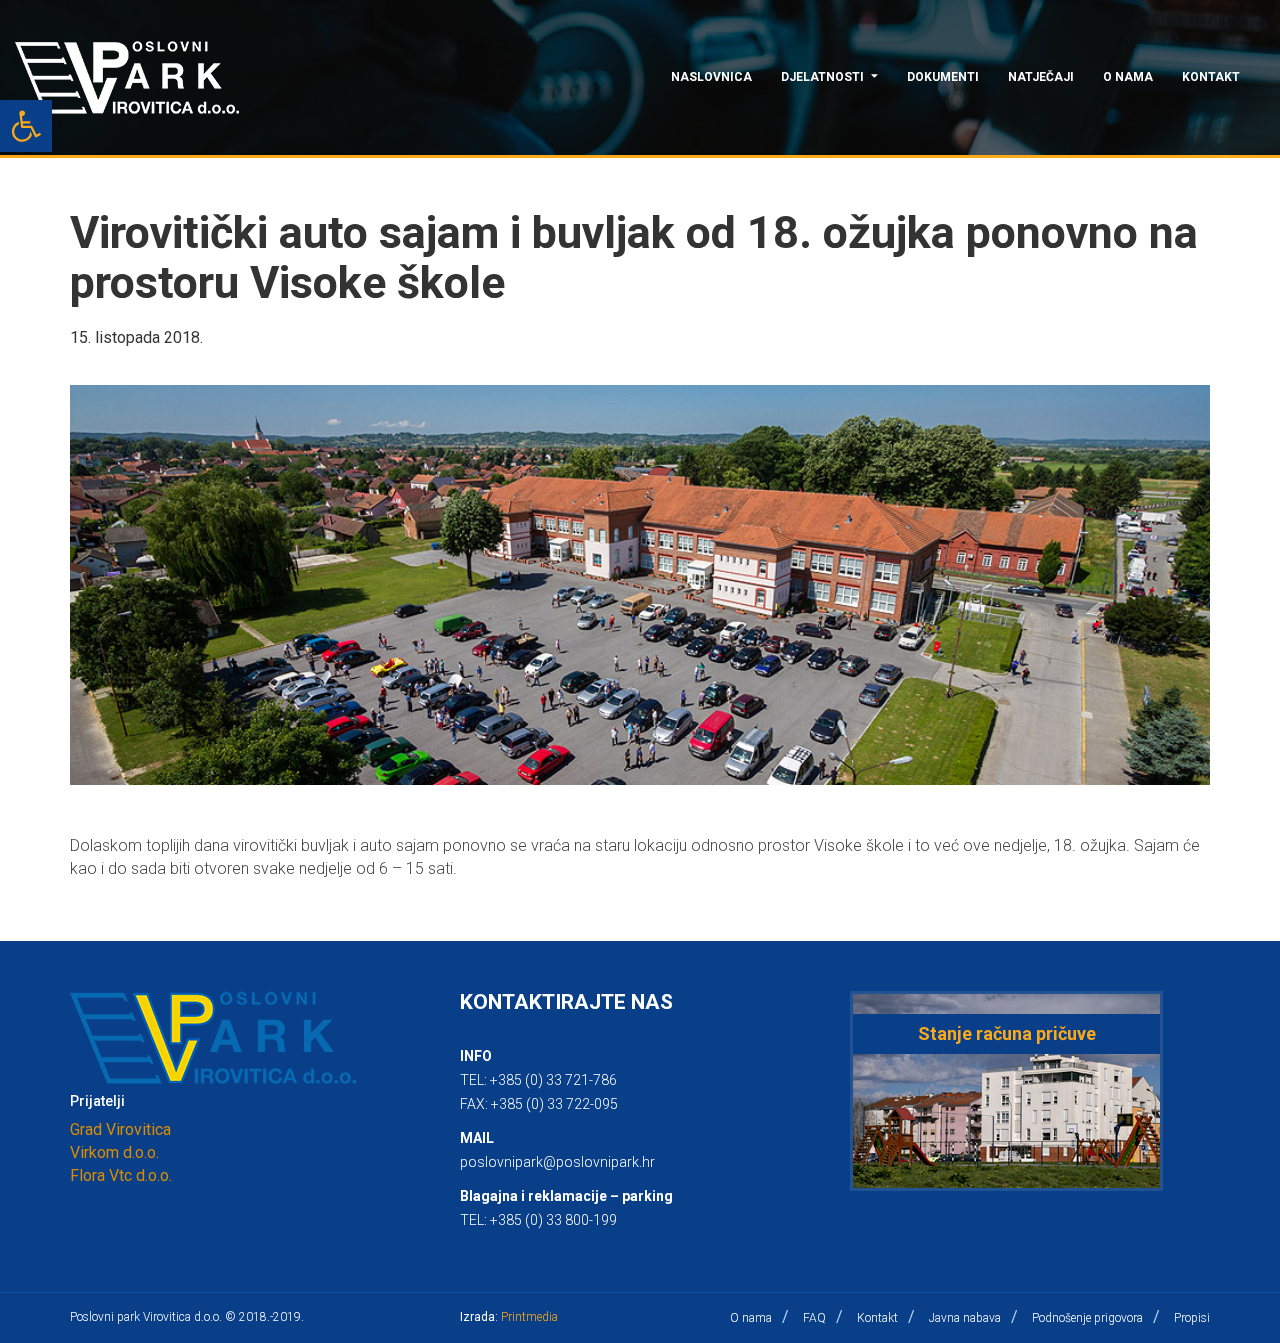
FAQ (814, 1318)
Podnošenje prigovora (1087, 1318)
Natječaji (1041, 77)
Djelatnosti (822, 77)
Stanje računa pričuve (1007, 1033)
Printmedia (529, 1317)
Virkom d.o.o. (114, 1152)
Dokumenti (943, 77)
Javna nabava (965, 1318)
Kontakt (1211, 77)
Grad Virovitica (120, 1129)
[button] (26, 126)
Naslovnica (711, 77)
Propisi (1192, 1318)
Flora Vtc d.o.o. (121, 1175)
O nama (1128, 77)
